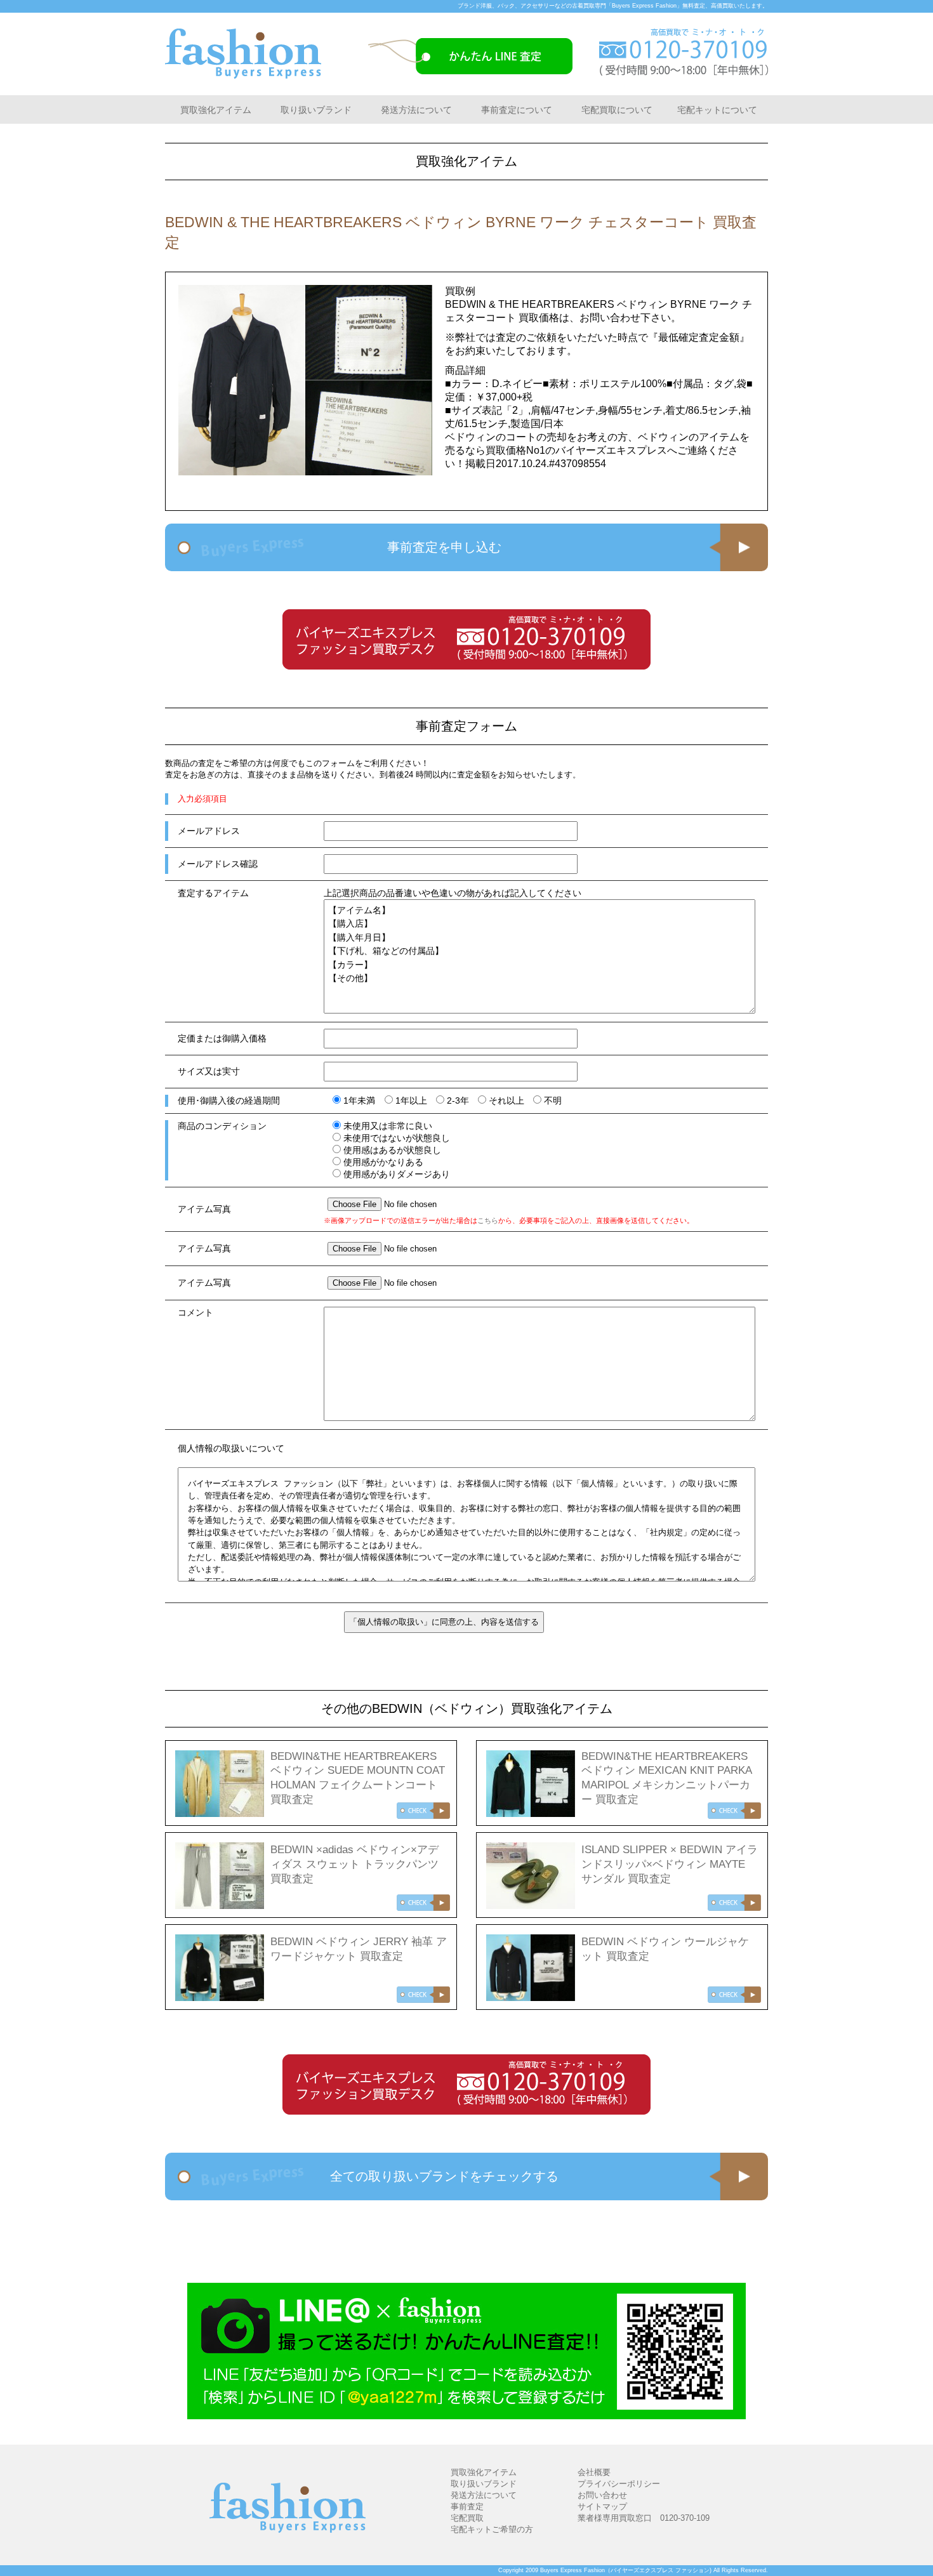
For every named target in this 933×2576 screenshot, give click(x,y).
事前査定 (467, 2507)
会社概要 (594, 2472)
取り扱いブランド (316, 110)
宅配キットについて (717, 110)
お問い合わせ (602, 2495)
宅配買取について (617, 110)
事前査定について (517, 110)
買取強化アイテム (216, 110)
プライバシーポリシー (619, 2484)
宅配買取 (467, 2518)
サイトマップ (602, 2507)
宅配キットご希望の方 (492, 2529)
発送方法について (416, 110)
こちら (488, 1220)
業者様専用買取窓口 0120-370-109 (644, 2518)
